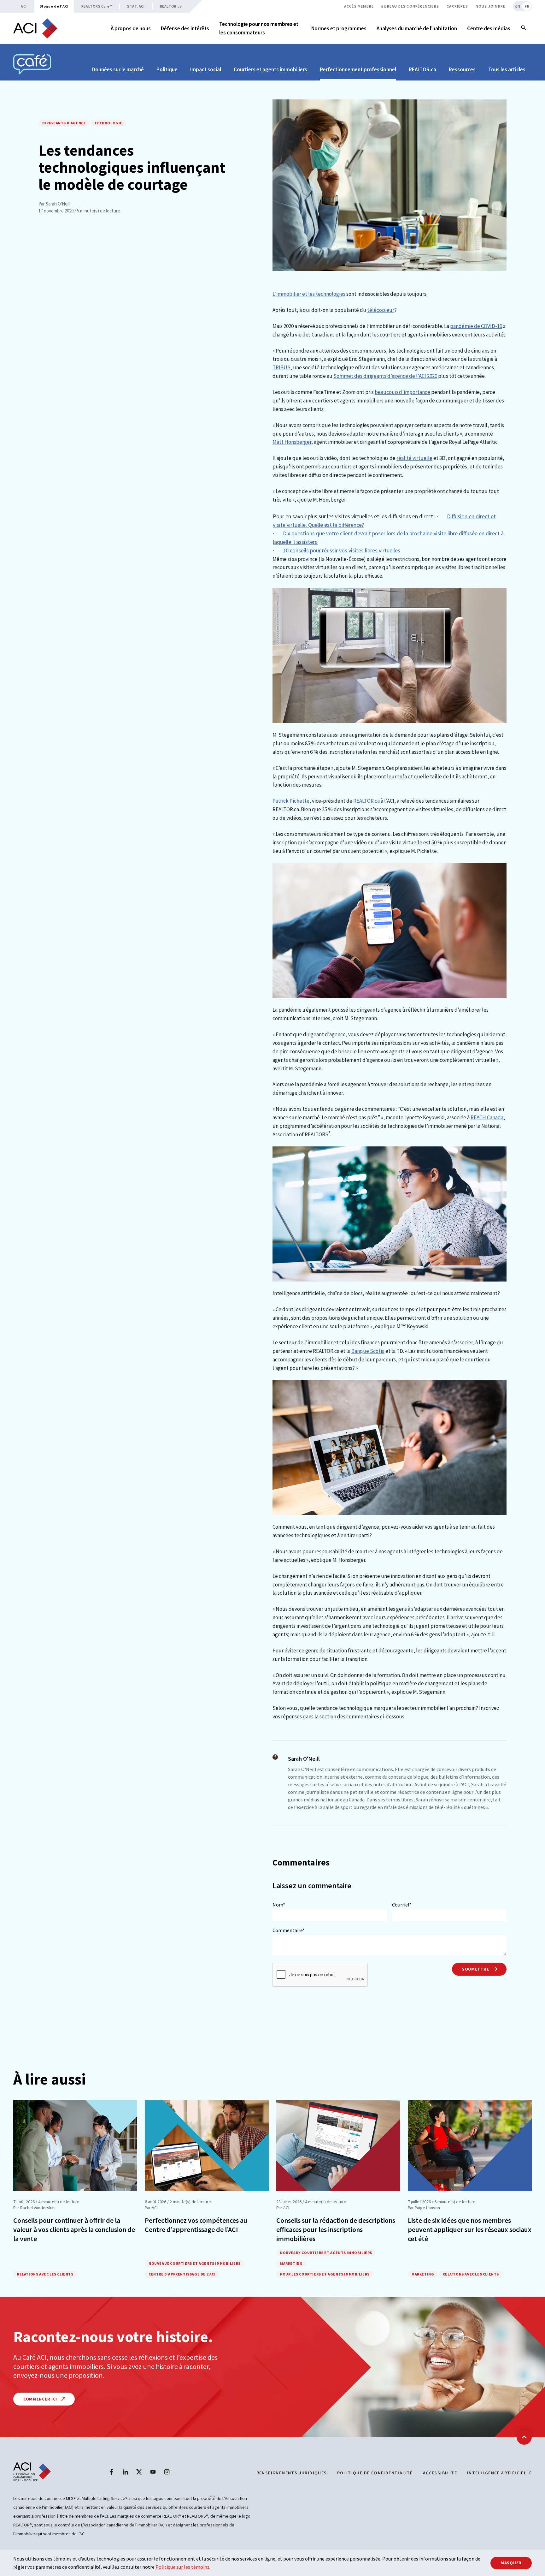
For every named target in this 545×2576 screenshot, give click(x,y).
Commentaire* (289, 1930)
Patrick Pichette (291, 801)
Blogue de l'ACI (54, 6)
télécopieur (381, 310)
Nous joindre (490, 6)
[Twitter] (139, 2472)
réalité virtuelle (414, 458)
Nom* (279, 1905)
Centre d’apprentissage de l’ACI (182, 2274)
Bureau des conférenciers (410, 6)
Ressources (462, 69)
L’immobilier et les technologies (309, 294)
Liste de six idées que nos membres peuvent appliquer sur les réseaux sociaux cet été (470, 2229)
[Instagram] (167, 2472)
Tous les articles (507, 69)
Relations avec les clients (45, 2274)
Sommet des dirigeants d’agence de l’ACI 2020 (385, 376)
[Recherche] (524, 28)
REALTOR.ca (171, 6)
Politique (167, 69)
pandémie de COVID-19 (476, 326)
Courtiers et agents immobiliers (270, 69)
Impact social (206, 69)
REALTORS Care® (97, 6)
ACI (24, 6)
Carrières (457, 6)
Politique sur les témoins (182, 2567)
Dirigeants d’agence (64, 123)
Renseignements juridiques (292, 2473)
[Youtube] (153, 2472)
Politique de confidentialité (375, 2473)
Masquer (511, 2563)
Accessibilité (440, 2473)
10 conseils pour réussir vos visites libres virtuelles (342, 550)
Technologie (108, 123)
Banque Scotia (368, 1351)
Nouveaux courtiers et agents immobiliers (195, 2263)
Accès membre (359, 6)
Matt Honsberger (292, 442)
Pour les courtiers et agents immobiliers (325, 2274)
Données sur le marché (118, 69)
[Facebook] (111, 2472)
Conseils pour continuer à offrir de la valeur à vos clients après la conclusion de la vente (74, 2229)
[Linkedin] (125, 2472)
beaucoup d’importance (402, 392)
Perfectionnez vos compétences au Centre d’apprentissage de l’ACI (196, 2225)
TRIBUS (281, 367)
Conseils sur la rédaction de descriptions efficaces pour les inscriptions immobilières (336, 2229)
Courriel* (402, 1905)
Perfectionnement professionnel (358, 69)
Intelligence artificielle (499, 2473)
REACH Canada (487, 1117)
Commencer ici (41, 2399)
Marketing (291, 2263)
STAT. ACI (136, 6)
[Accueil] (35, 28)
